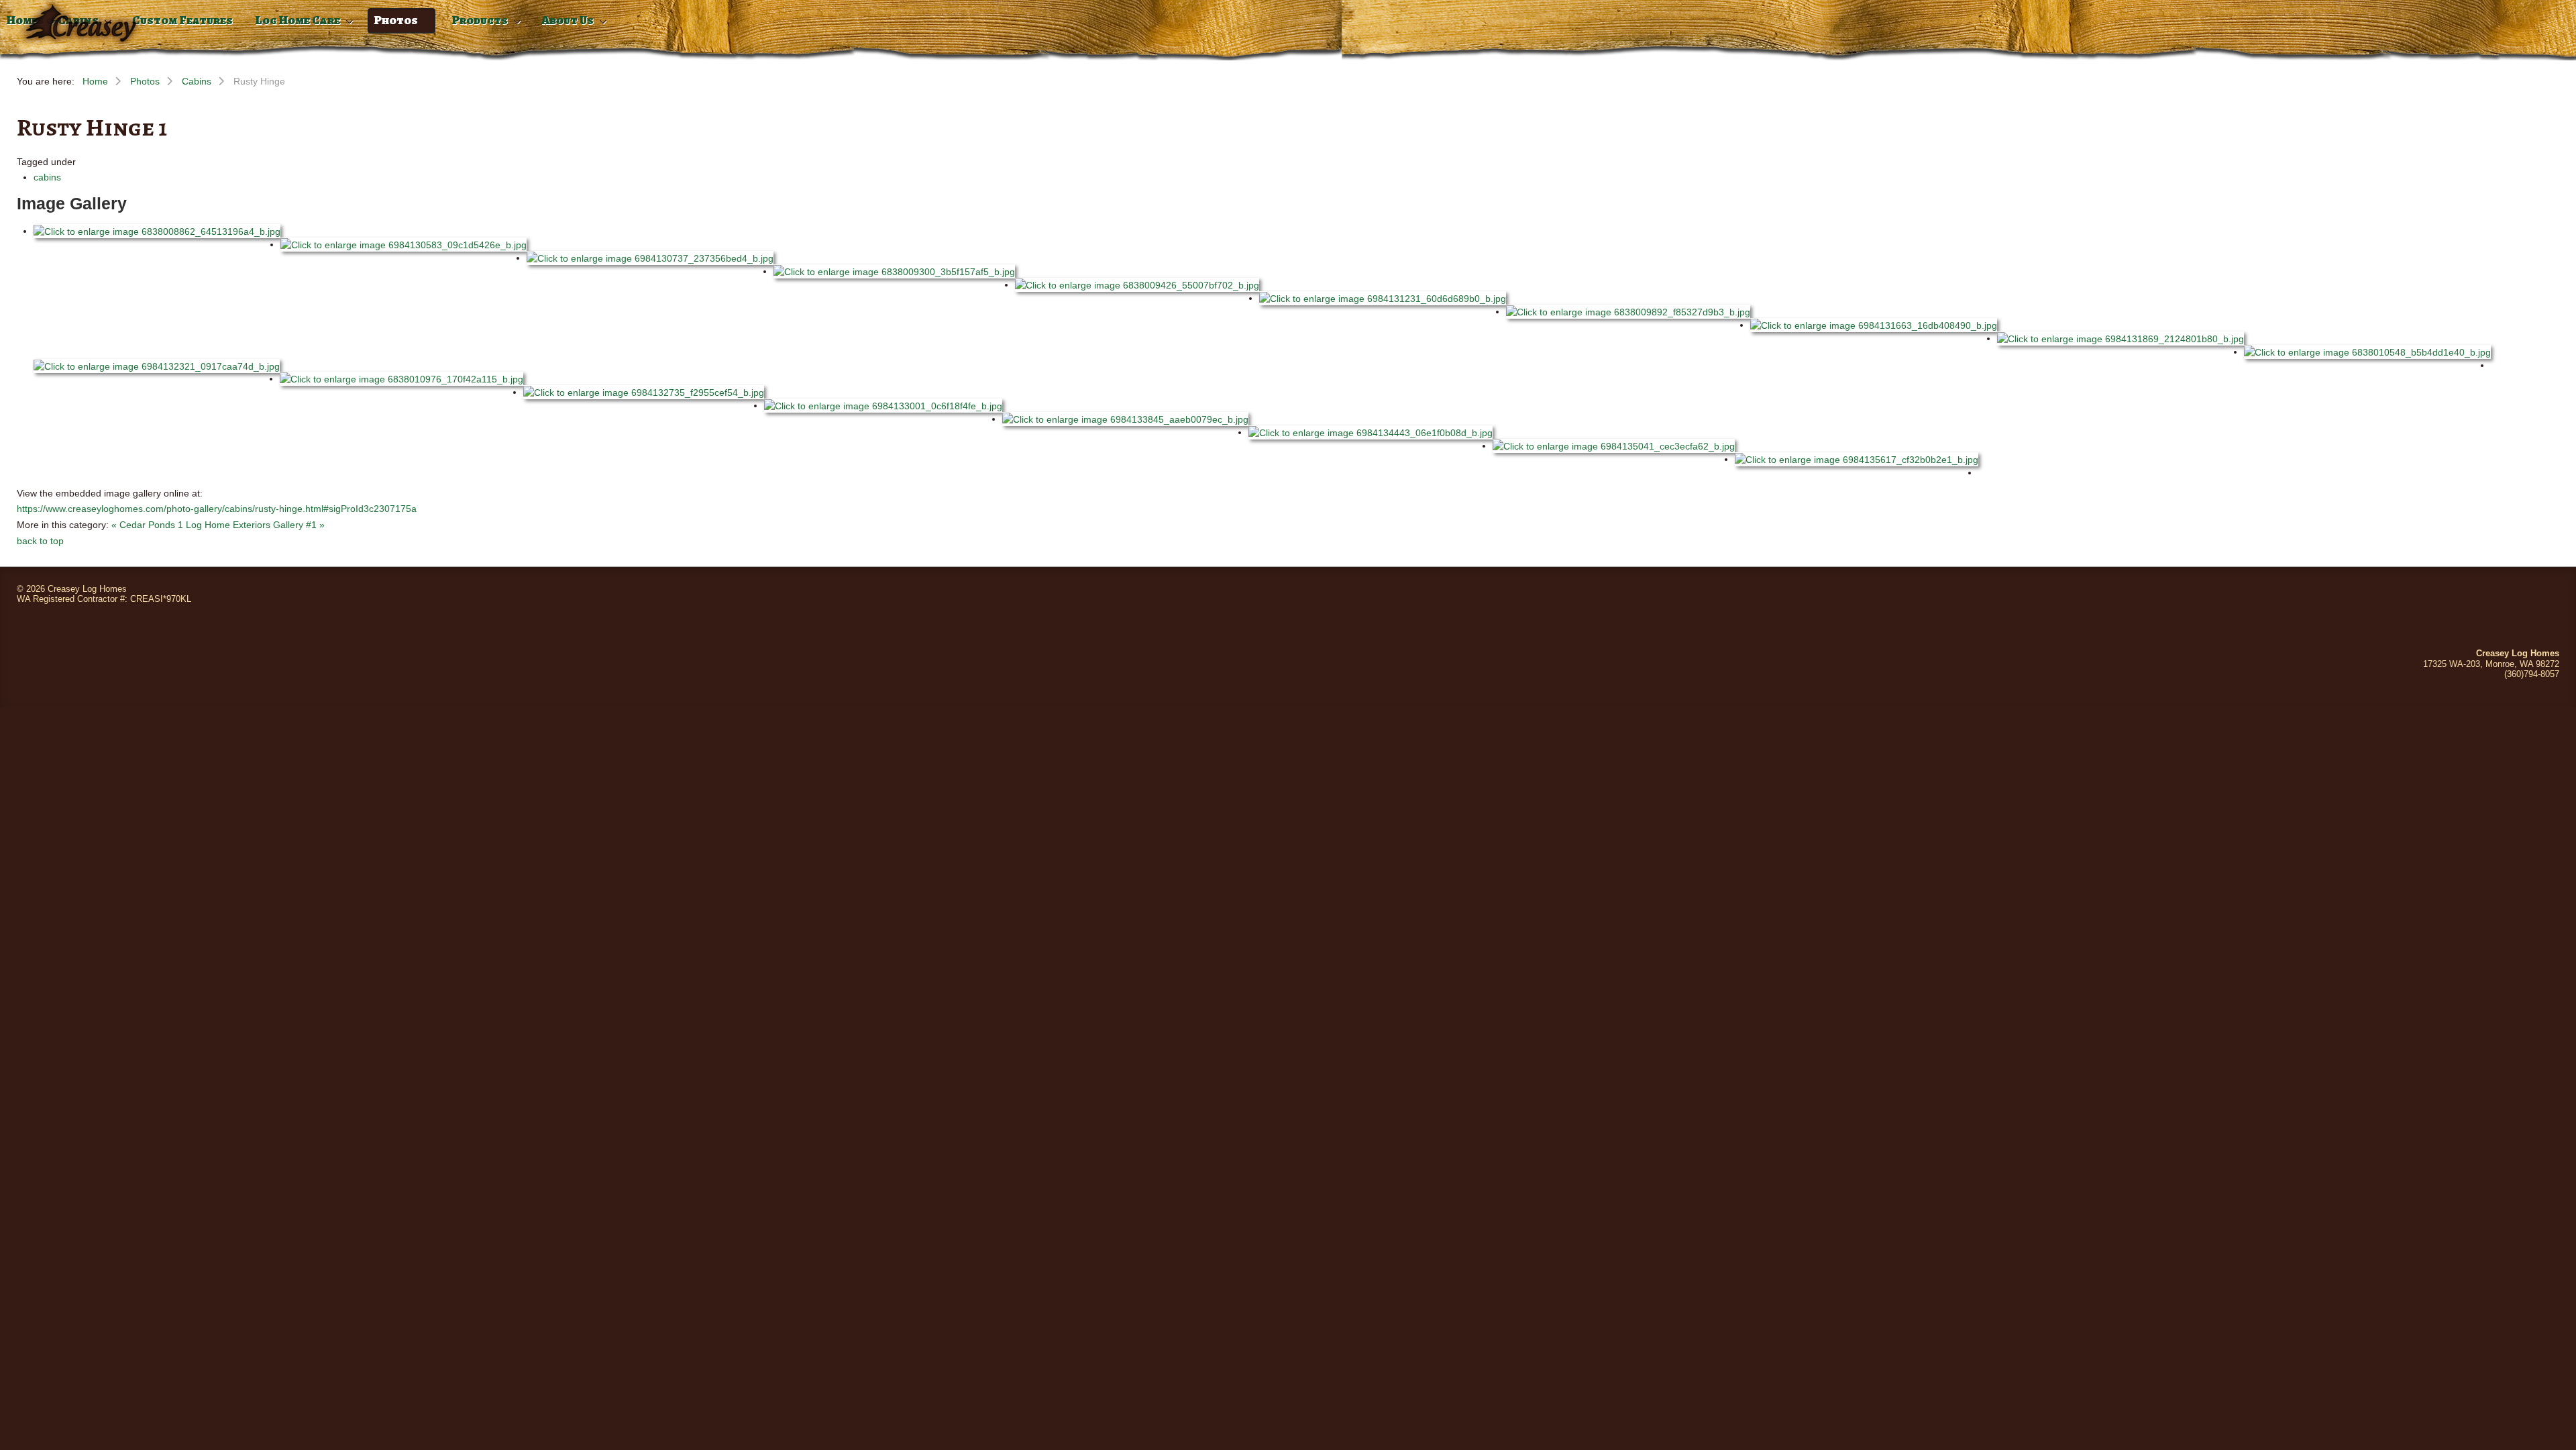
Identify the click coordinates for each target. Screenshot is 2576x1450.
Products (480, 20)
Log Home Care (298, 20)
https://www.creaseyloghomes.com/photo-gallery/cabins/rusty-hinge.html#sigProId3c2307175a (217, 509)
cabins (47, 177)
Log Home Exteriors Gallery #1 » (255, 525)
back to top (40, 541)
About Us (568, 20)
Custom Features (182, 20)
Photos (396, 20)
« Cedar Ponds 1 (147, 525)
